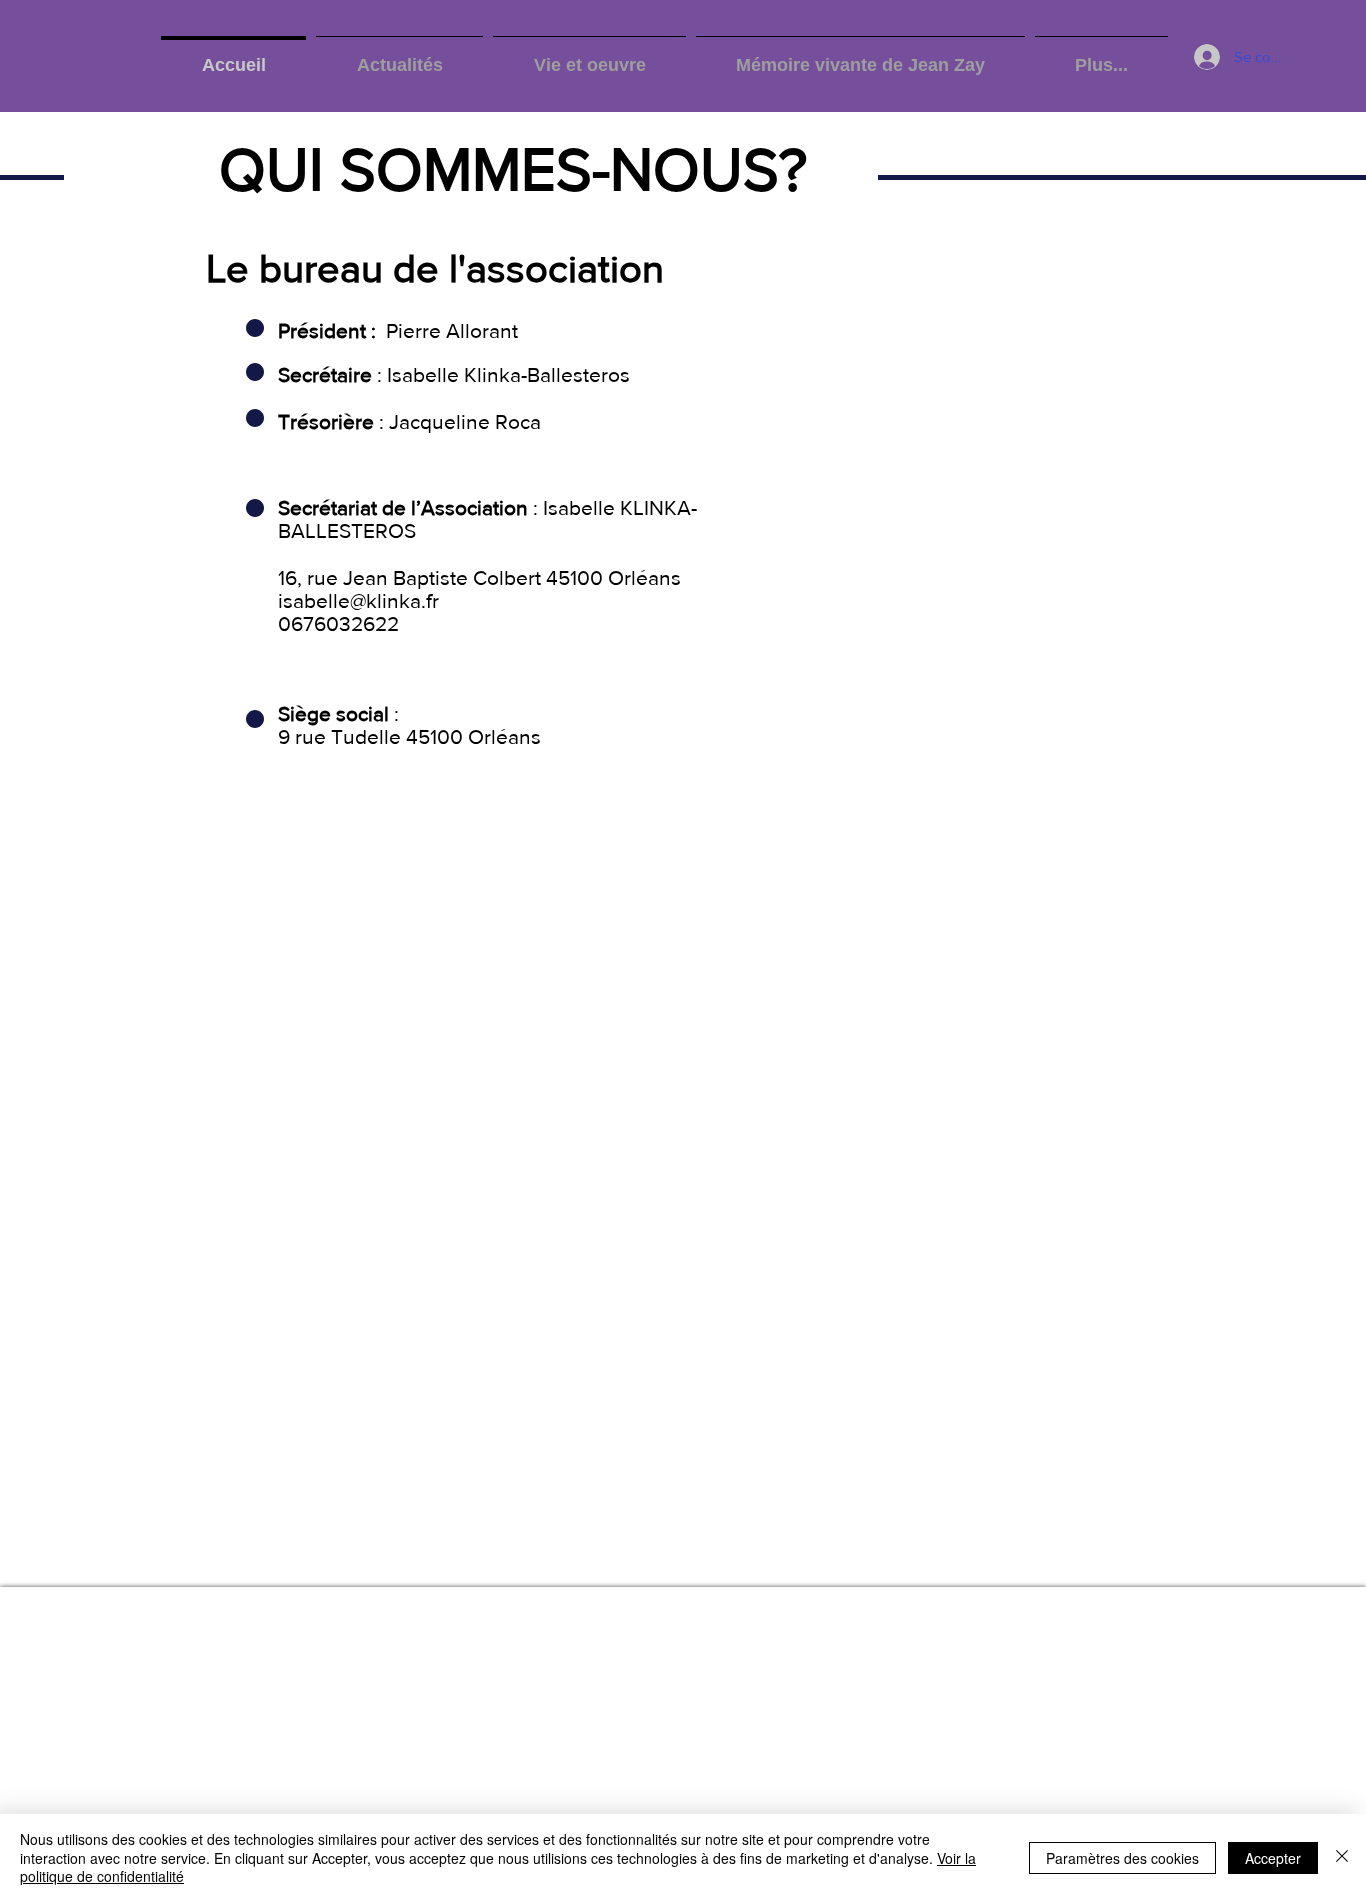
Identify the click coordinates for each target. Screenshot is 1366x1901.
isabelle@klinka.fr (358, 600)
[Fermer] (1342, 1857)
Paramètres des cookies (1122, 1858)
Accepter (1273, 1858)
